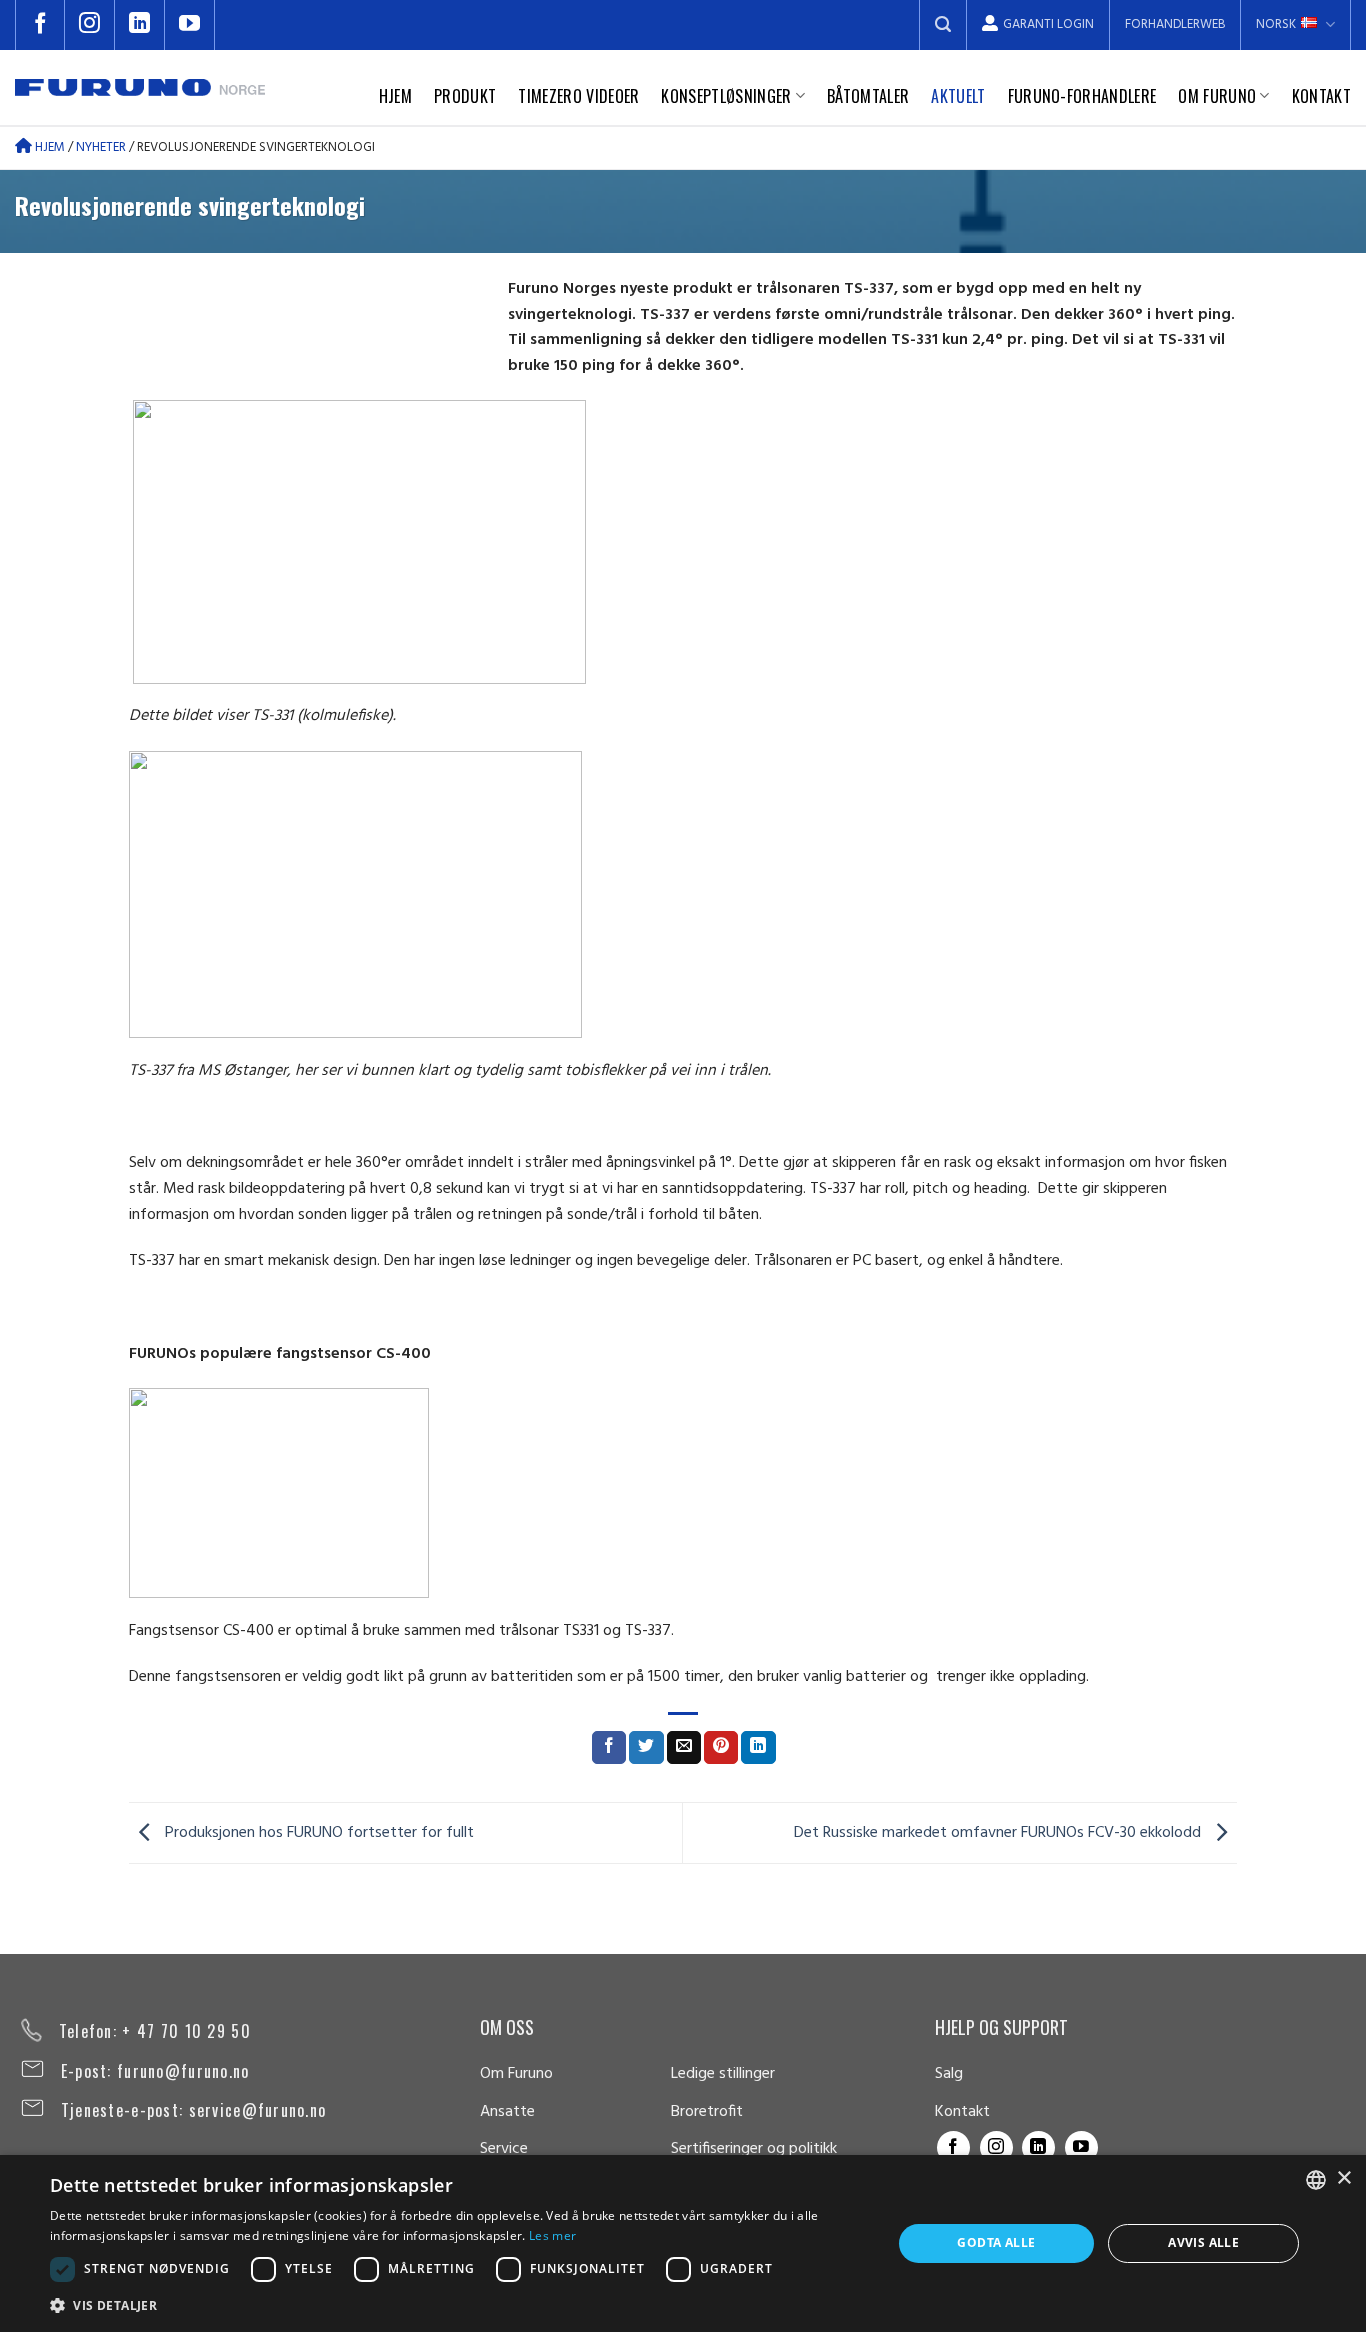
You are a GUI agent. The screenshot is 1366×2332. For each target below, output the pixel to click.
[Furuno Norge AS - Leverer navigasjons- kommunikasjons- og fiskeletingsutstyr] (140, 87)
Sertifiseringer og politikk (754, 2149)
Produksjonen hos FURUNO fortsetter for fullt (317, 1833)
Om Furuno (1217, 96)
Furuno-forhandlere (1082, 96)
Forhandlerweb (1175, 24)
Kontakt (1321, 96)
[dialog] (683, 2243)
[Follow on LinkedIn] (140, 25)
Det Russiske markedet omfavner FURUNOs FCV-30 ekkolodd (999, 1833)
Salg (949, 2074)
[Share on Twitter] (646, 1748)
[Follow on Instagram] (90, 25)
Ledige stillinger (723, 2074)
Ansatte (507, 2112)
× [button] (1343, 2178)
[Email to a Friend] (684, 1748)
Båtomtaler (868, 96)
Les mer (552, 2235)
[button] (458, 2305)
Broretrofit (707, 2112)
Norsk (1276, 24)
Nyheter (101, 147)
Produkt (465, 96)
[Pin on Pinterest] (721, 1748)
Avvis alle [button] (1203, 2242)
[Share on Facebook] (609, 1748)
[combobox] (1316, 2180)
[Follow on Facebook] (40, 25)
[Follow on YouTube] (190, 25)
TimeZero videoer (578, 96)
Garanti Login (1048, 24)
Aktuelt (958, 96)
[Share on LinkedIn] (758, 1748)
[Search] (943, 25)
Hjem (395, 96)
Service (504, 2149)
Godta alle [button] (996, 2242)
